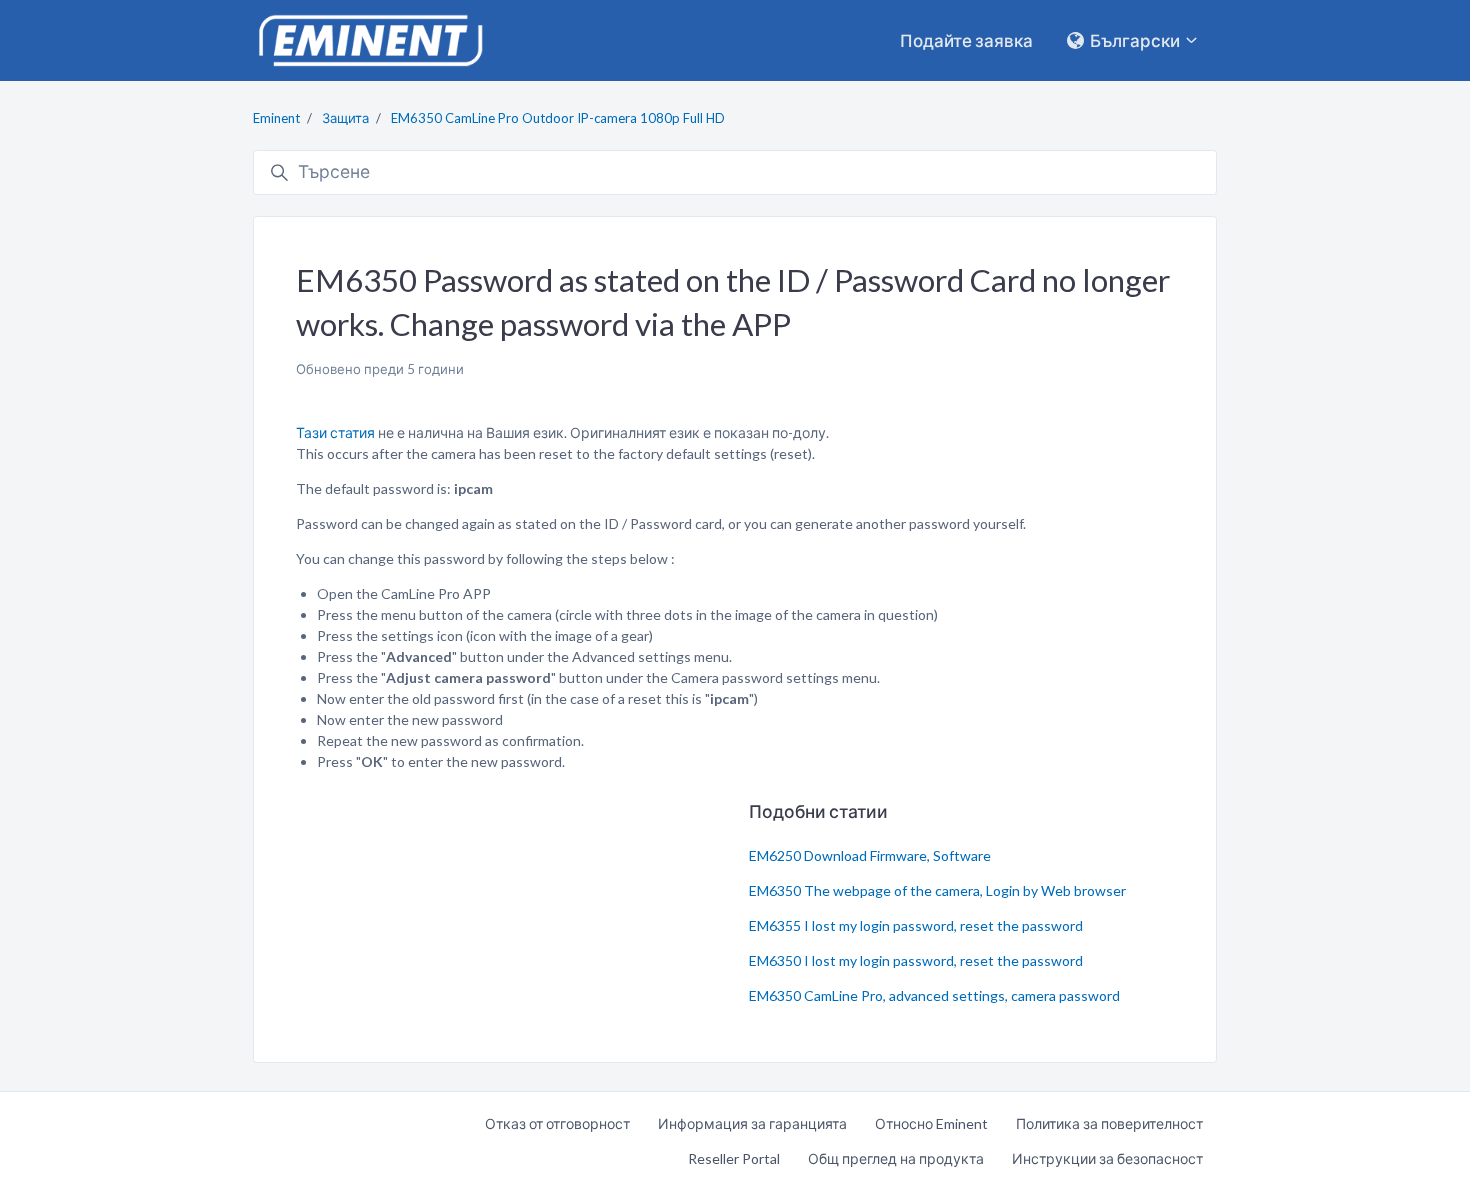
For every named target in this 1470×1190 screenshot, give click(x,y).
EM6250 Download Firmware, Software (870, 855)
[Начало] (370, 40)
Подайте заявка (966, 40)
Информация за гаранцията (752, 1123)
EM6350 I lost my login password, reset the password (916, 960)
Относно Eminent (931, 1123)
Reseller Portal (734, 1158)
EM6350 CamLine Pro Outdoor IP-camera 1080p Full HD (558, 118)
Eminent (276, 118)
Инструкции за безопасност (1107, 1158)
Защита (345, 118)
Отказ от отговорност (557, 1123)
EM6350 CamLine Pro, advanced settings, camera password (934, 995)
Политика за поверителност (1109, 1123)
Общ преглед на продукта (896, 1158)
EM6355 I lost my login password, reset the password (916, 925)
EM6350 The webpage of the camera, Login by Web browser (937, 890)
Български (1135, 40)
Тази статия (335, 432)
